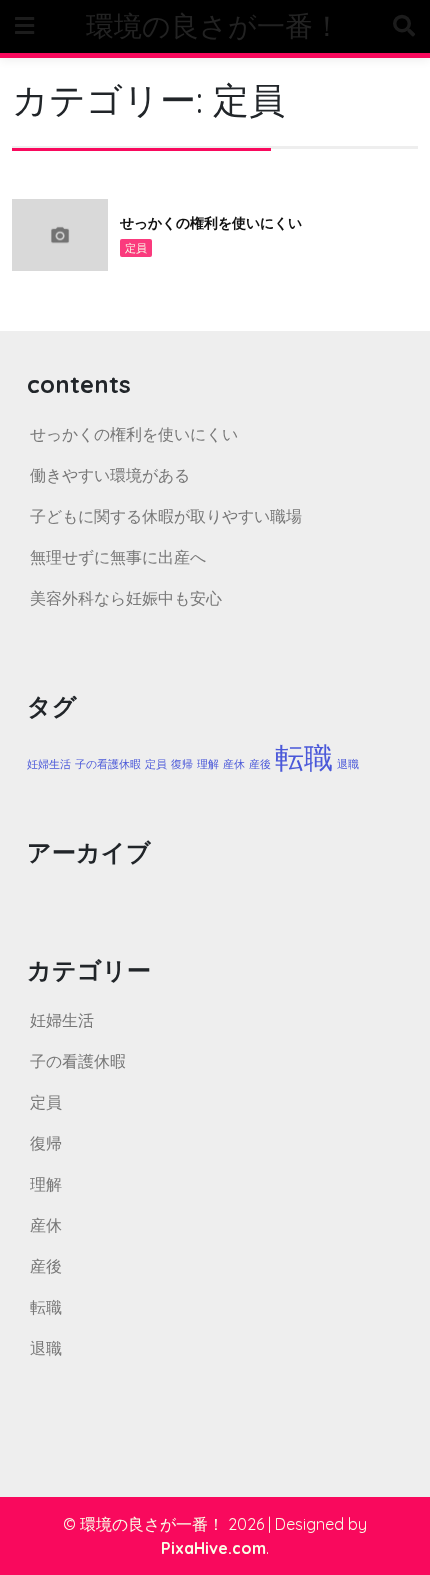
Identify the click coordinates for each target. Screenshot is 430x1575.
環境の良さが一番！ (213, 25)
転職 (304, 757)
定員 (136, 248)
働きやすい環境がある (110, 475)
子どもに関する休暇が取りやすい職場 (166, 516)
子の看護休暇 (108, 764)
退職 (348, 764)
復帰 (182, 764)
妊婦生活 (49, 764)
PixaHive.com (213, 1548)
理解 (208, 764)
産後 (260, 764)
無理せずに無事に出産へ (118, 557)
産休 (234, 764)
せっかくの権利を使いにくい (211, 223)
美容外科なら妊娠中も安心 (126, 598)
